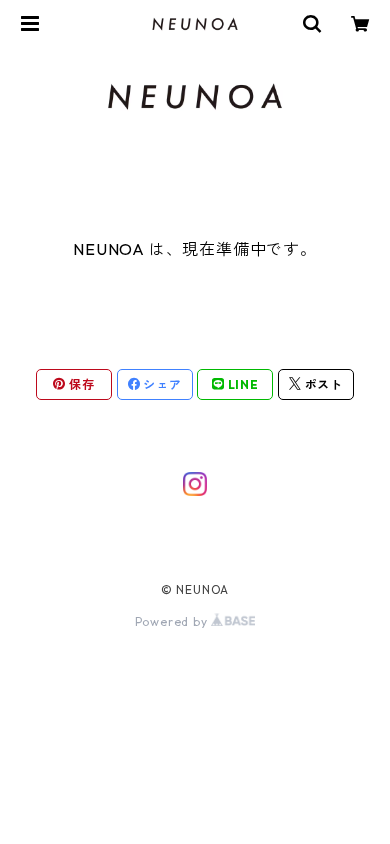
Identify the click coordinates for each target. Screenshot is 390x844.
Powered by (173, 621)
